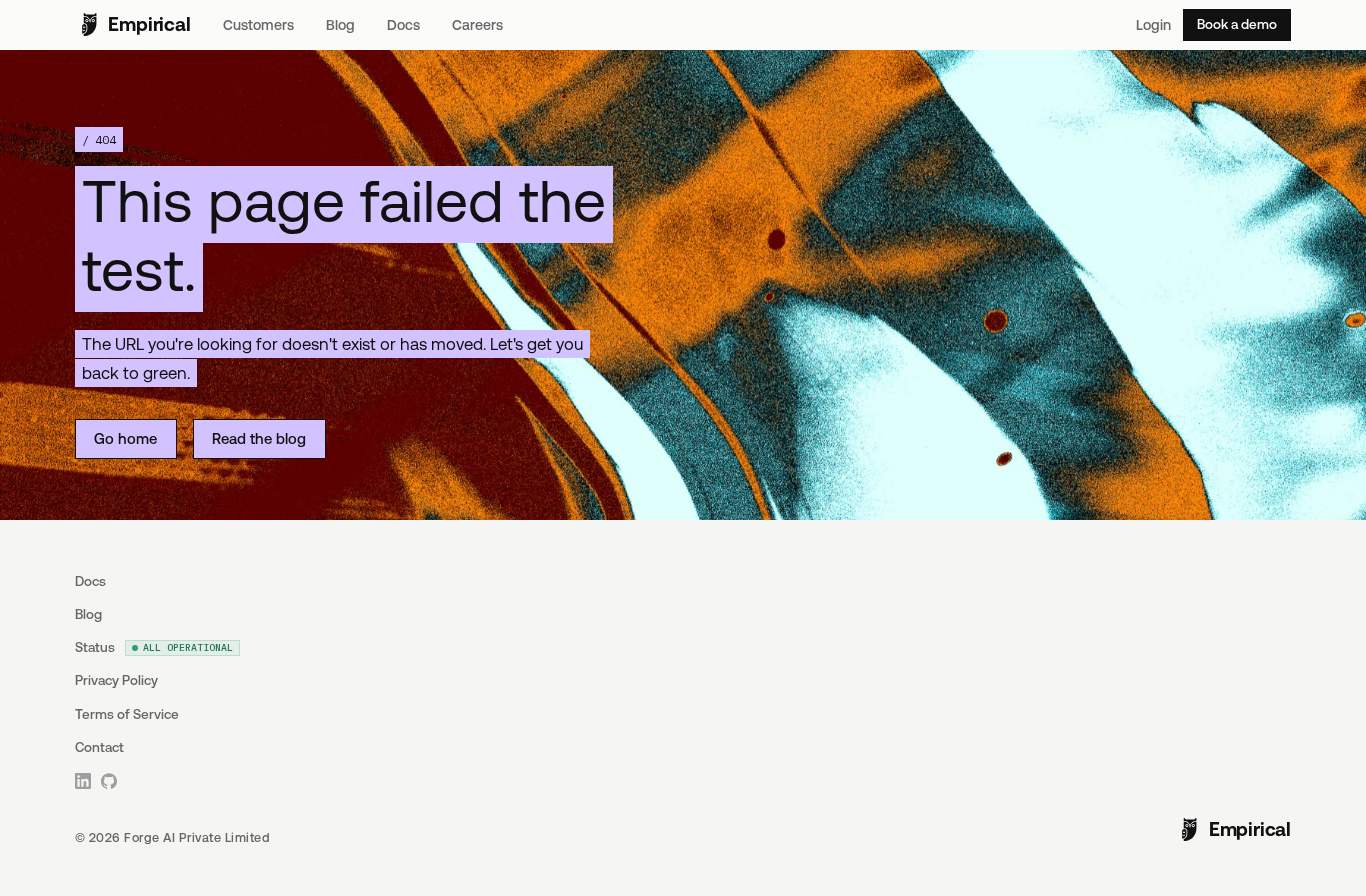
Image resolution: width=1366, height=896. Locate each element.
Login (1153, 25)
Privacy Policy (116, 680)
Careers (477, 25)
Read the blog (259, 438)
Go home (125, 438)
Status (154, 647)
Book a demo (1237, 24)
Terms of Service (127, 714)
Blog (340, 25)
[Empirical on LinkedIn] (84, 781)
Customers (258, 25)
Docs (403, 25)
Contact (99, 747)
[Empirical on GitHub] (110, 781)
